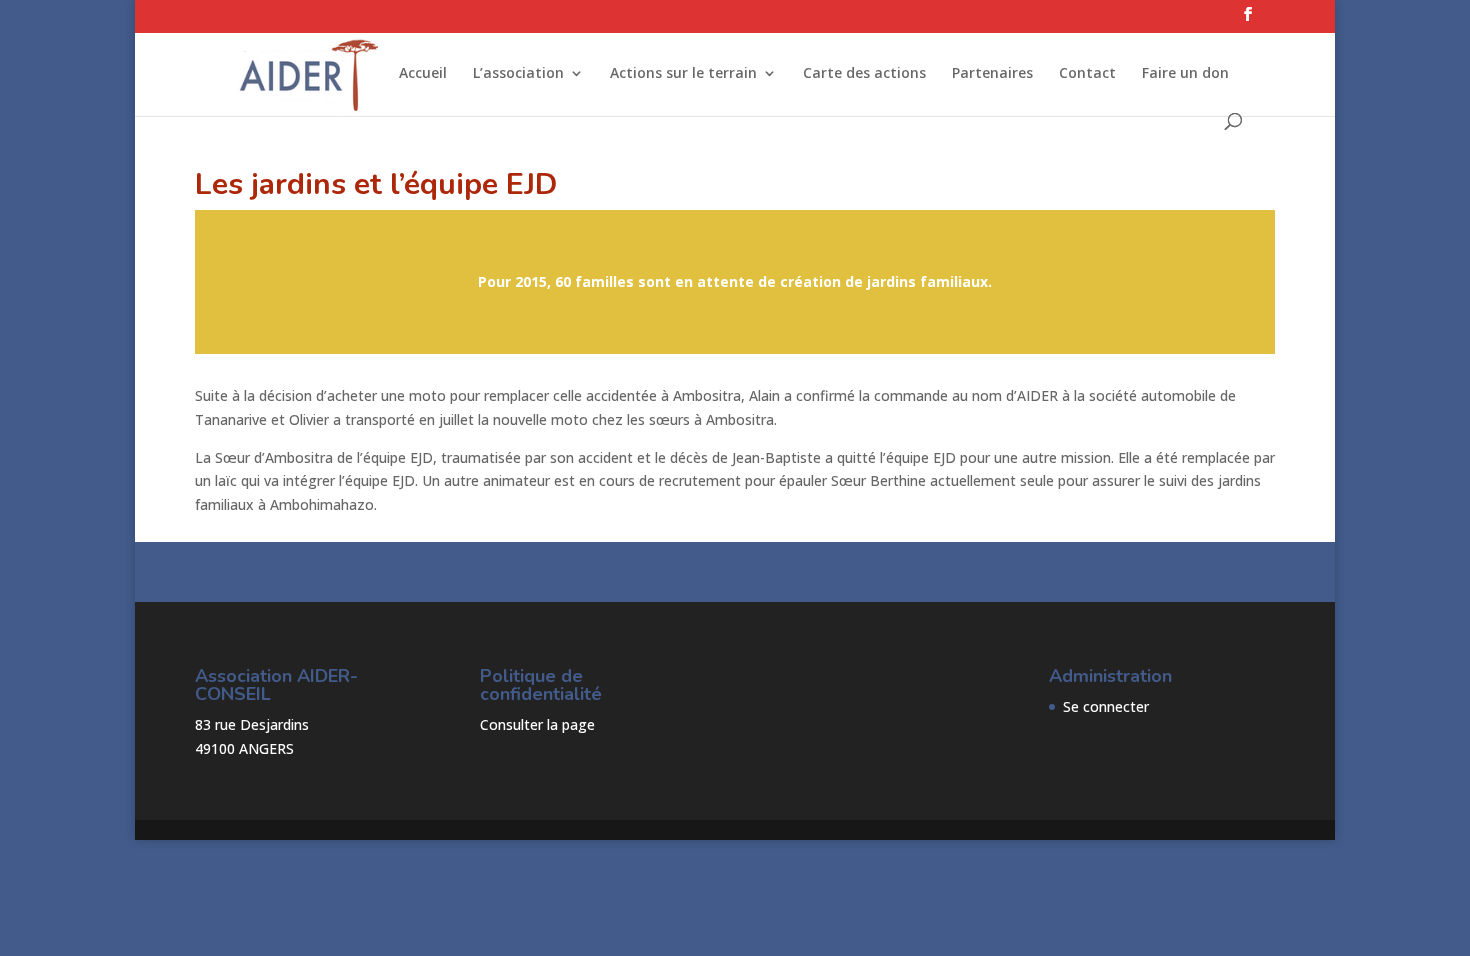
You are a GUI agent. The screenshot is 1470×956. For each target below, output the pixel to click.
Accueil (423, 74)
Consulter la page (537, 724)
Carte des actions (864, 74)
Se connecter (1106, 706)
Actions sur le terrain (683, 74)
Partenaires (992, 74)
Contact (1087, 74)
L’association (518, 74)
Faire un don (1185, 74)
